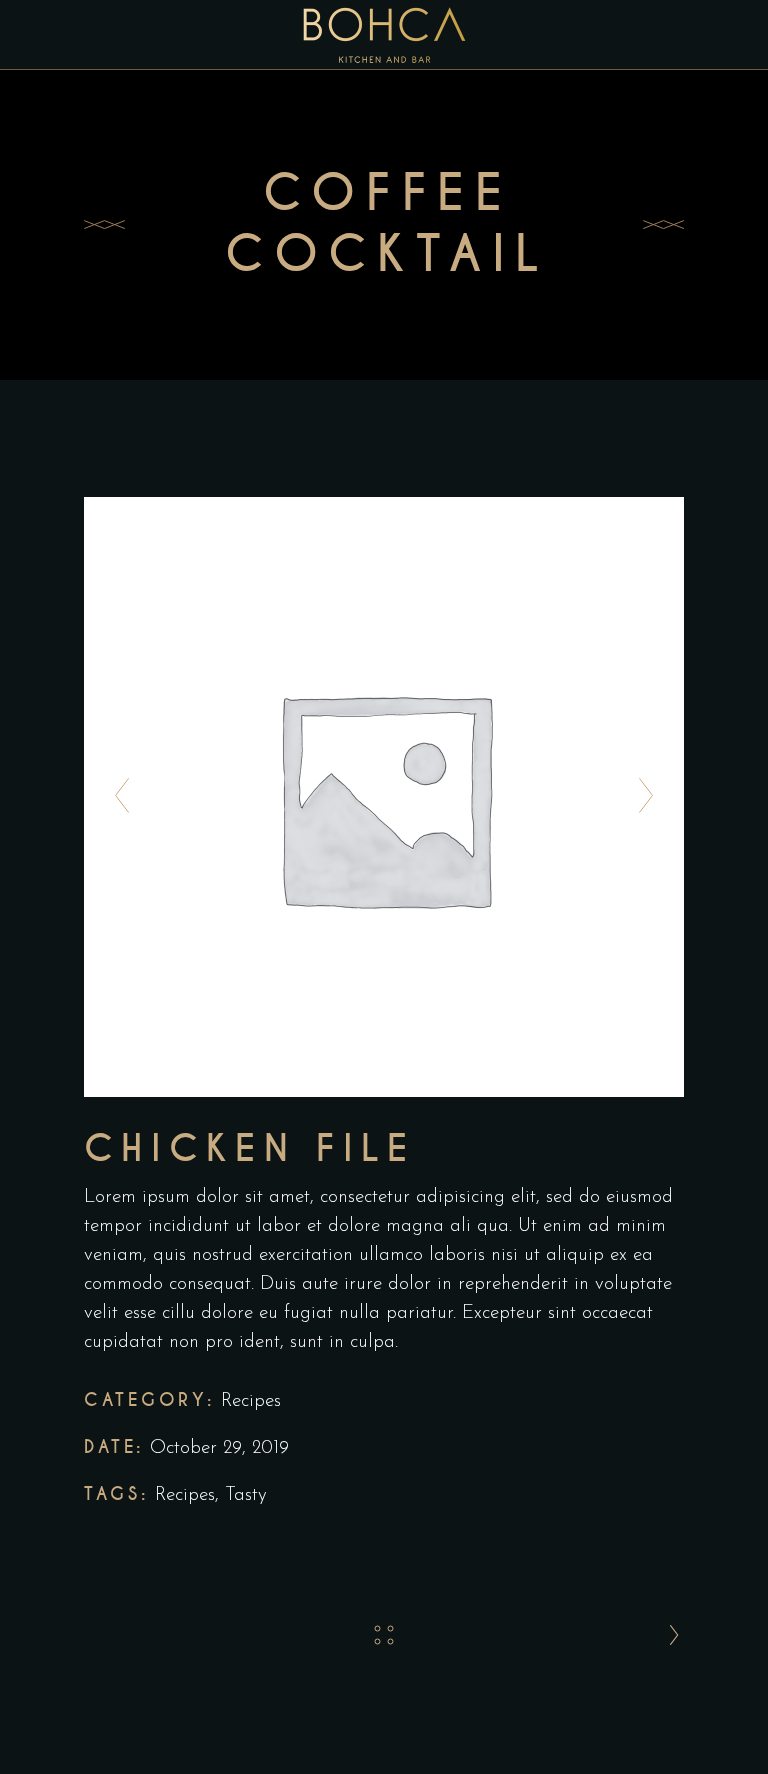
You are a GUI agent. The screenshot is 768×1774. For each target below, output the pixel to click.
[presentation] (116, 797)
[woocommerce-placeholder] (384, 797)
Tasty (246, 1495)
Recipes (251, 1401)
